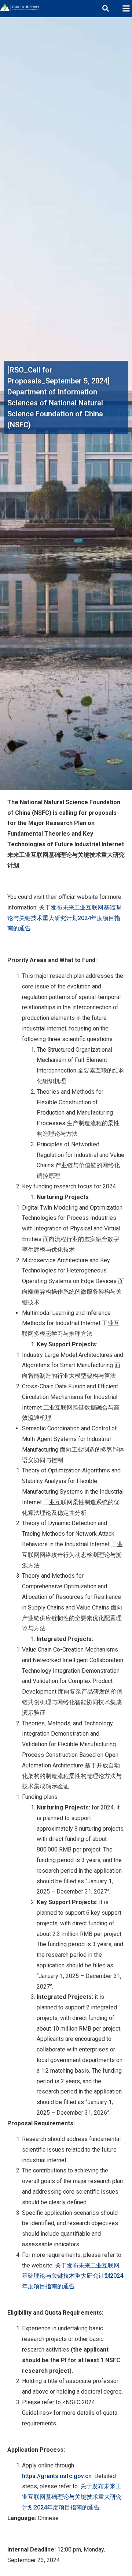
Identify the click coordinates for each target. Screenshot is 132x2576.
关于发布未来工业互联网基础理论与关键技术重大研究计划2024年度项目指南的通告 (64, 918)
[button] (126, 9)
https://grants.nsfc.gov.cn (57, 2476)
